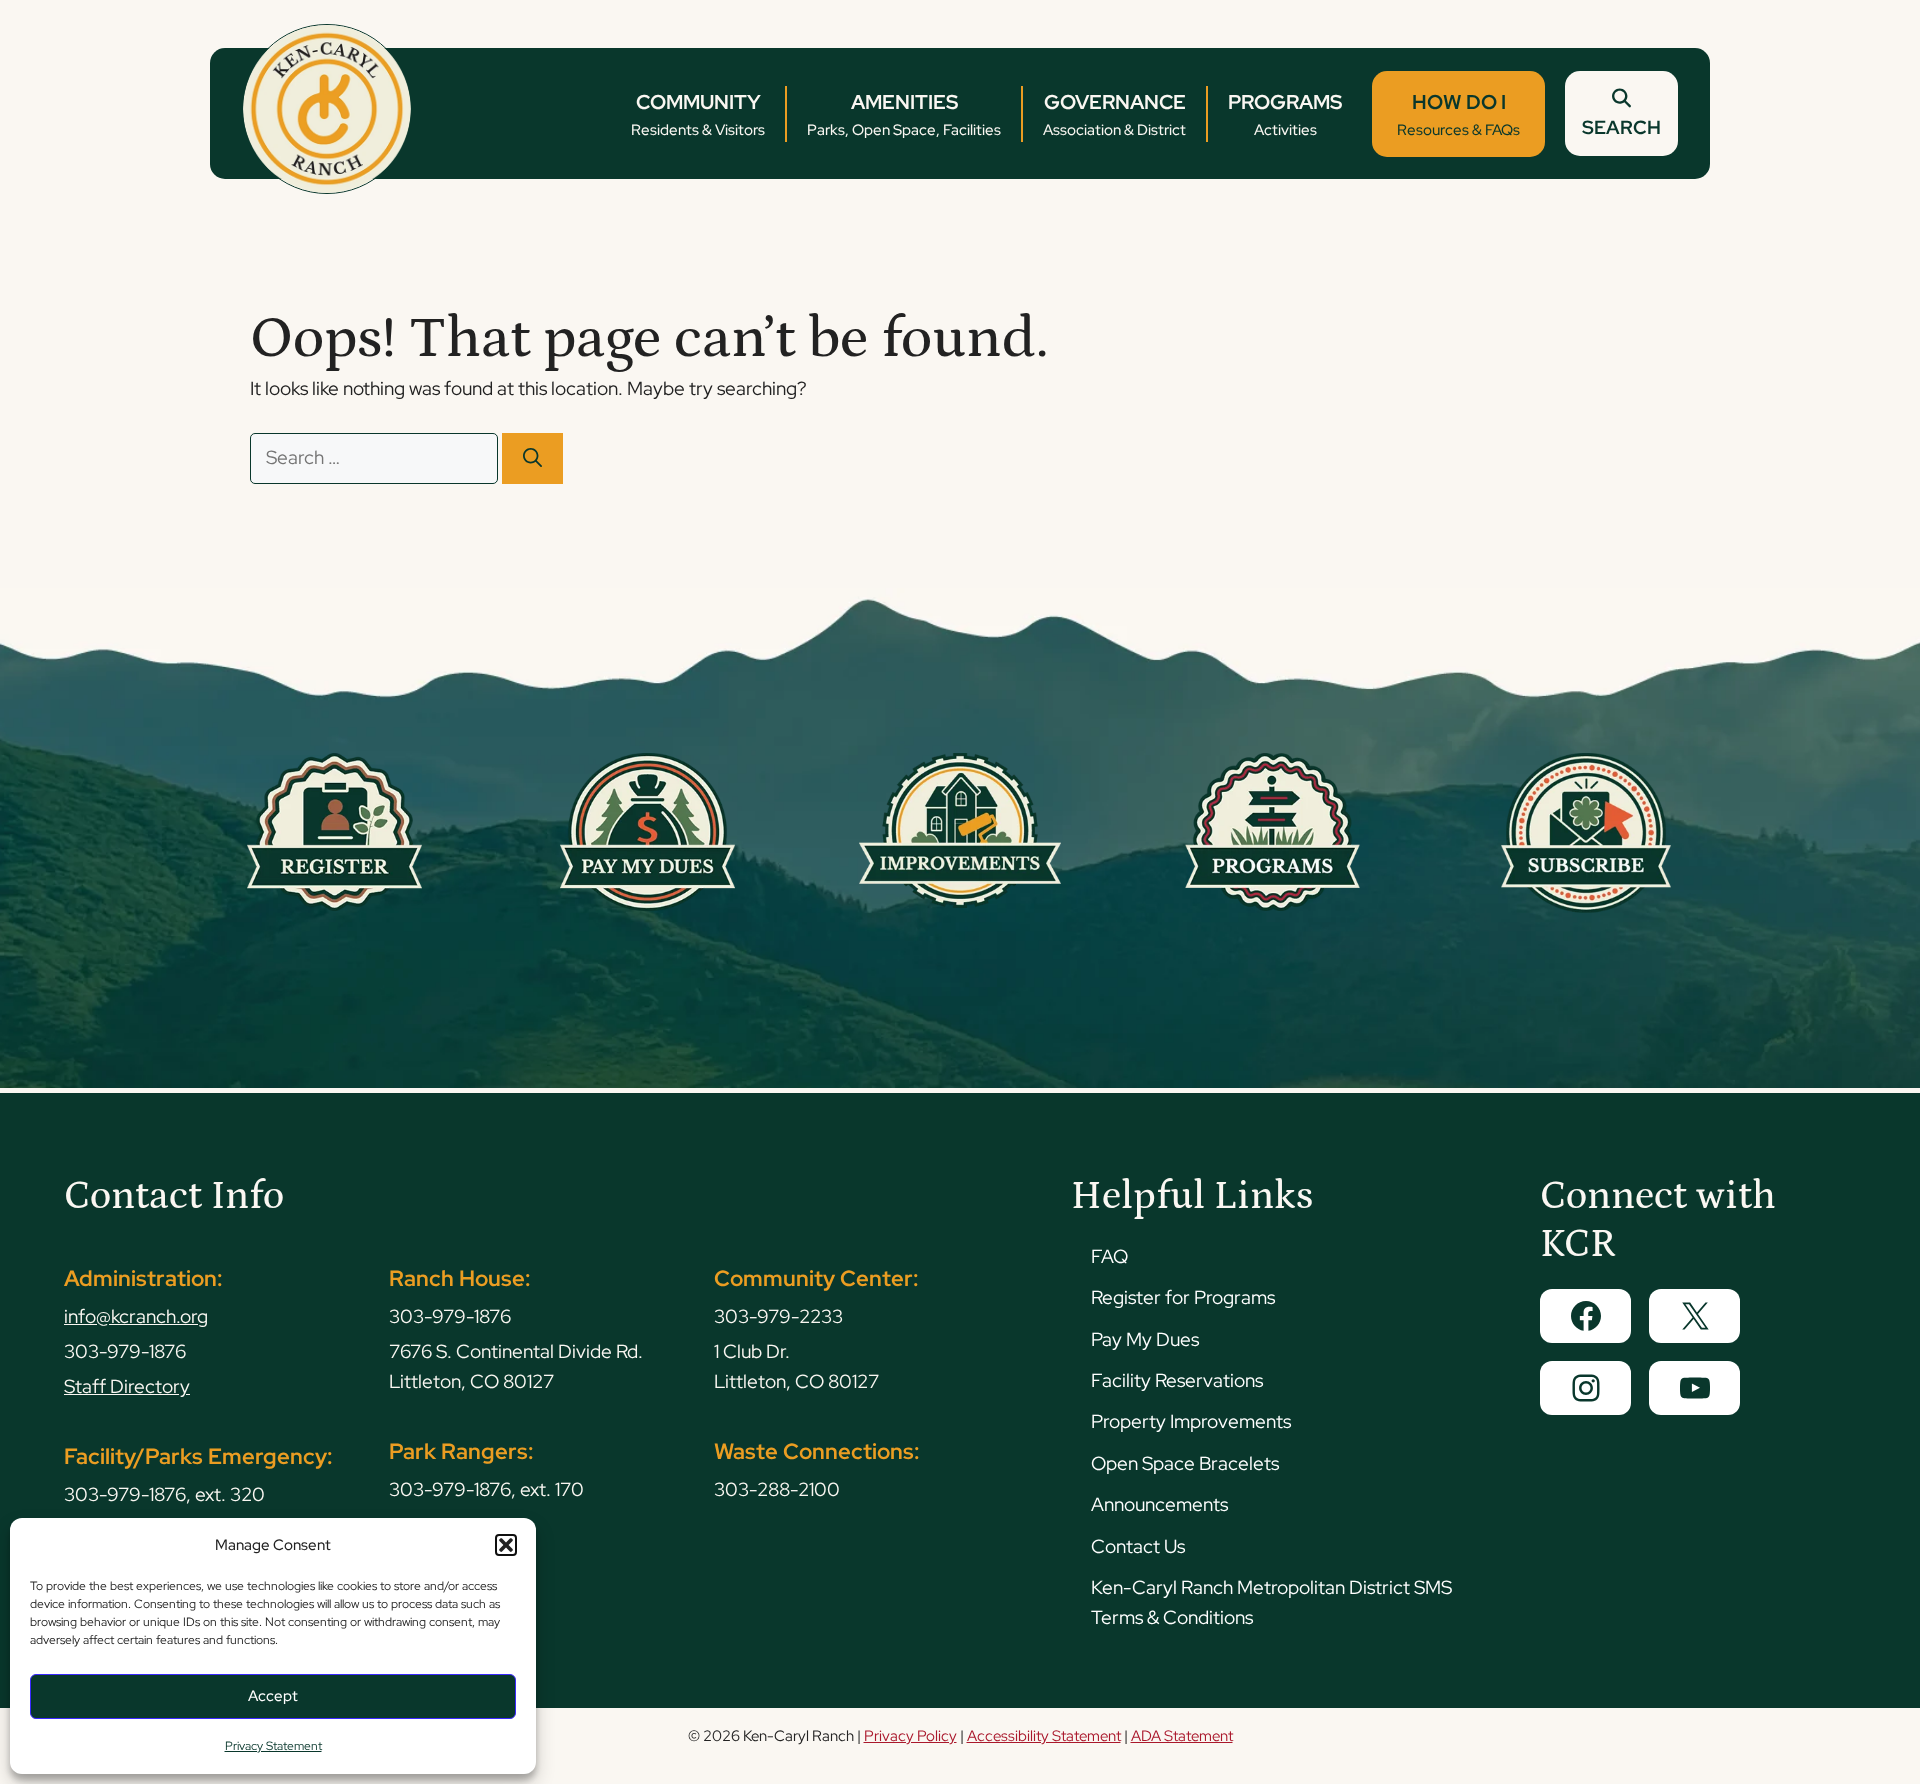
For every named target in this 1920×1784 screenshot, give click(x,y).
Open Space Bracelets (1185, 1463)
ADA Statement (1182, 1736)
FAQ (1109, 1256)
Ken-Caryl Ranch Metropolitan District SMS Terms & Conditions (1271, 1602)
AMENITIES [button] (904, 114)
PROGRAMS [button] (1285, 114)
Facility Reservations (1177, 1380)
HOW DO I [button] (1458, 114)
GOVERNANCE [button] (1114, 114)
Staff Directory (127, 1386)
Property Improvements (1191, 1421)
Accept (273, 1696)
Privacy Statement (273, 1746)
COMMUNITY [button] (698, 114)
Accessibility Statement (1044, 1736)
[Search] (532, 458)
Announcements (1159, 1504)
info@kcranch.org (136, 1316)
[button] (506, 1545)
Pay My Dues (1145, 1339)
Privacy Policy (910, 1736)
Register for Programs (1183, 1297)
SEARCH (1621, 127)
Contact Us (1138, 1546)
